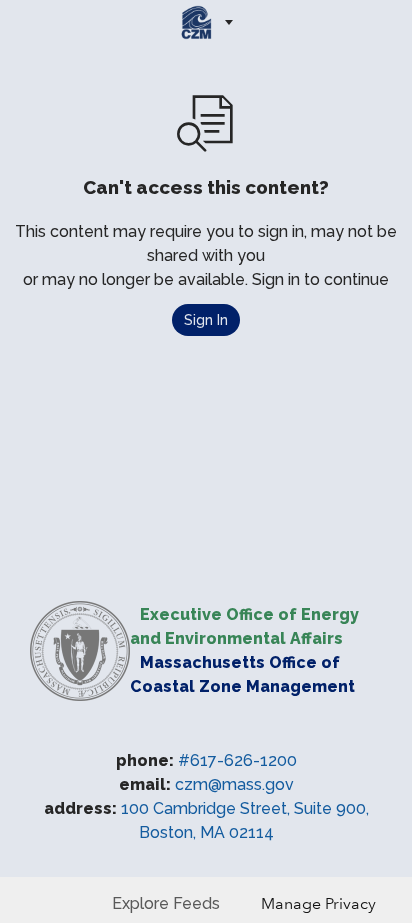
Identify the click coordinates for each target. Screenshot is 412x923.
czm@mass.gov (234, 784)
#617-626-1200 (237, 760)
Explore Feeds (166, 903)
